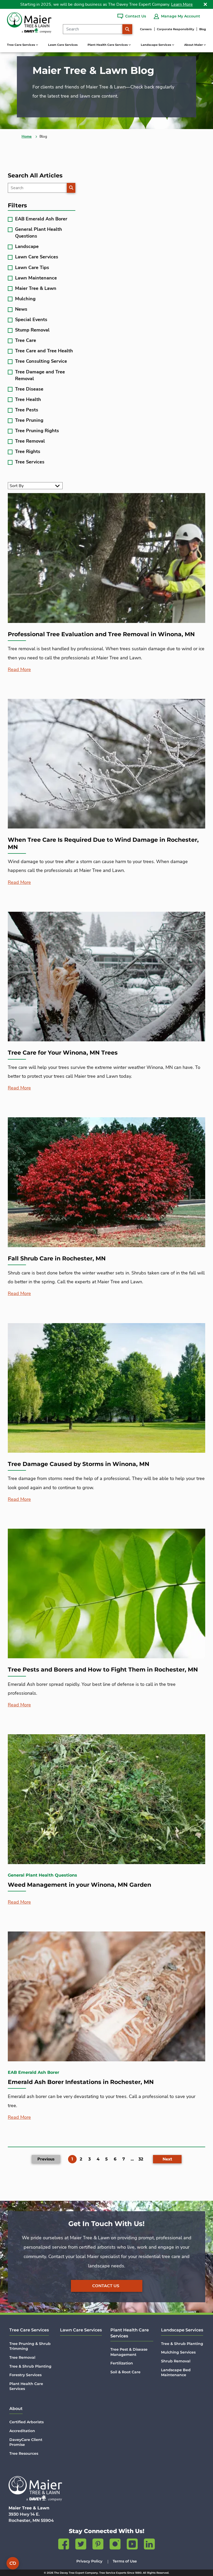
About (16, 2409)
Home (27, 136)
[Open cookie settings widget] (13, 2563)
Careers (146, 29)
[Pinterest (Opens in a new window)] (98, 2545)
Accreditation (22, 2431)
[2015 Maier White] (35, 2489)
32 (141, 2159)
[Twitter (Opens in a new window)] (81, 2545)
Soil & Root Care (125, 2372)
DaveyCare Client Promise (26, 2442)
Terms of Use (125, 2561)
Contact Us (106, 2286)
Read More (19, 669)
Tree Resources (24, 2453)
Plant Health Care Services (26, 2386)
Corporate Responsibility (175, 29)
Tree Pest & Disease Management (129, 2352)
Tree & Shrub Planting (30, 2366)
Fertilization (122, 2363)
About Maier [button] (194, 45)
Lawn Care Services (63, 45)
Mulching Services (178, 2352)
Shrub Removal (176, 2361)
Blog (203, 29)
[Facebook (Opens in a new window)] (64, 2545)
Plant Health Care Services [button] (108, 45)
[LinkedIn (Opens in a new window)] (149, 2545)
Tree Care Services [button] (21, 45)
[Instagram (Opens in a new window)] (115, 2545)
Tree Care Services (29, 2330)
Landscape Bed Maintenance (176, 2373)
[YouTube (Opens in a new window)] (132, 2545)
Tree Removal (22, 2357)
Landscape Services (182, 2330)
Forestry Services (25, 2375)
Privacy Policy (89, 2561)
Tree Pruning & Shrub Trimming (30, 2346)
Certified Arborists (26, 2422)
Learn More (182, 4)
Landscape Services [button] (156, 45)
